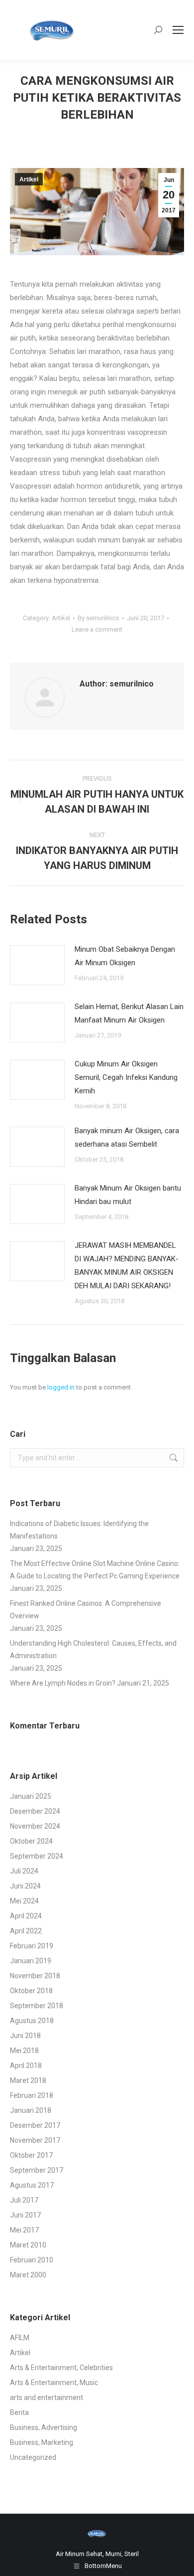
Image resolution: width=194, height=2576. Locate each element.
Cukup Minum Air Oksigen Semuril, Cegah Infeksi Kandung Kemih (126, 1077)
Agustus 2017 (32, 2185)
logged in (61, 1387)
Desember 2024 (35, 1811)
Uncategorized (33, 2457)
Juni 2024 (25, 1886)
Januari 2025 (31, 1796)
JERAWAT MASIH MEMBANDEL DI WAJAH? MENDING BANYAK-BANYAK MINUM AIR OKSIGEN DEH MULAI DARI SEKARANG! (127, 1266)
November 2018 (35, 1976)
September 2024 (37, 1856)
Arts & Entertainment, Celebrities (61, 2368)
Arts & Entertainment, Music (54, 2383)
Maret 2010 (28, 2245)
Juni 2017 (25, 2215)
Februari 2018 (32, 2095)
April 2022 (26, 1931)
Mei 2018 (24, 2051)
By (98, 618)
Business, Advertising (44, 2427)
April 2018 (26, 2065)
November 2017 (35, 2140)
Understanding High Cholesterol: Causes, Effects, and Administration (93, 1649)
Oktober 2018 (31, 1991)
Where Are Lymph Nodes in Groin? (63, 1683)
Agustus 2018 (32, 2021)
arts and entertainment (47, 2398)
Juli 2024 (24, 1871)
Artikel (29, 179)
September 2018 (37, 2006)
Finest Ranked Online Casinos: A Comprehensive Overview (86, 1610)
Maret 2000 (28, 2275)
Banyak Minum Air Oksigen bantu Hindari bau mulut (128, 1195)
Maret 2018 (28, 2080)
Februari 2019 (32, 1946)
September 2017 (37, 2170)
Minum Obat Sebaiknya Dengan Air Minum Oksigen (125, 956)
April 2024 (26, 1916)
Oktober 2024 (31, 1841)
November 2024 (35, 1826)
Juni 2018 (25, 2036)
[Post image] (37, 965)
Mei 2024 (24, 1901)
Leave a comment (97, 629)
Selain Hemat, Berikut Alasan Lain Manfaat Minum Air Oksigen (129, 1013)
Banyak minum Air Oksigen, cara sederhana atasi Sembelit (127, 1137)
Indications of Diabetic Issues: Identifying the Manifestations (79, 1530)
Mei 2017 (24, 2230)
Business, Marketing (42, 2442)
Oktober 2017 (31, 2155)
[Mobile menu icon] (178, 30)
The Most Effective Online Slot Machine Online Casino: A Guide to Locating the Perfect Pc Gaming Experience (95, 1570)
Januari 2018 (31, 2110)
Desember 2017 (35, 2125)
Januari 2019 (31, 1961)
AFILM (20, 2338)
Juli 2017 (24, 2200)
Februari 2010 (32, 2260)
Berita (19, 2412)
